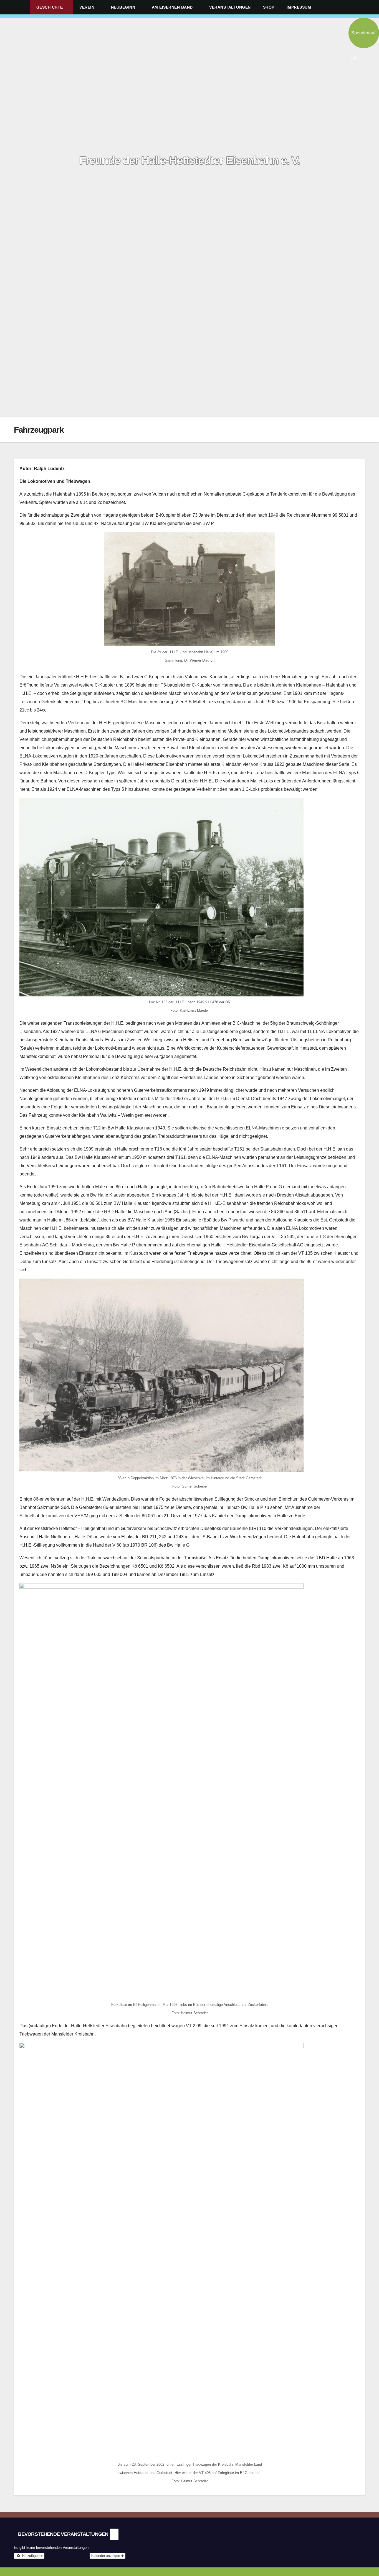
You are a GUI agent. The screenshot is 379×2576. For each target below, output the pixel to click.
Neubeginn (124, 7)
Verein (88, 7)
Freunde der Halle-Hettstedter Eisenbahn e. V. (190, 160)
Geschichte (50, 7)
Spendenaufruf (363, 39)
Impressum (300, 7)
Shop (269, 7)
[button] (363, 7)
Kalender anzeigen (106, 2556)
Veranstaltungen (230, 7)
